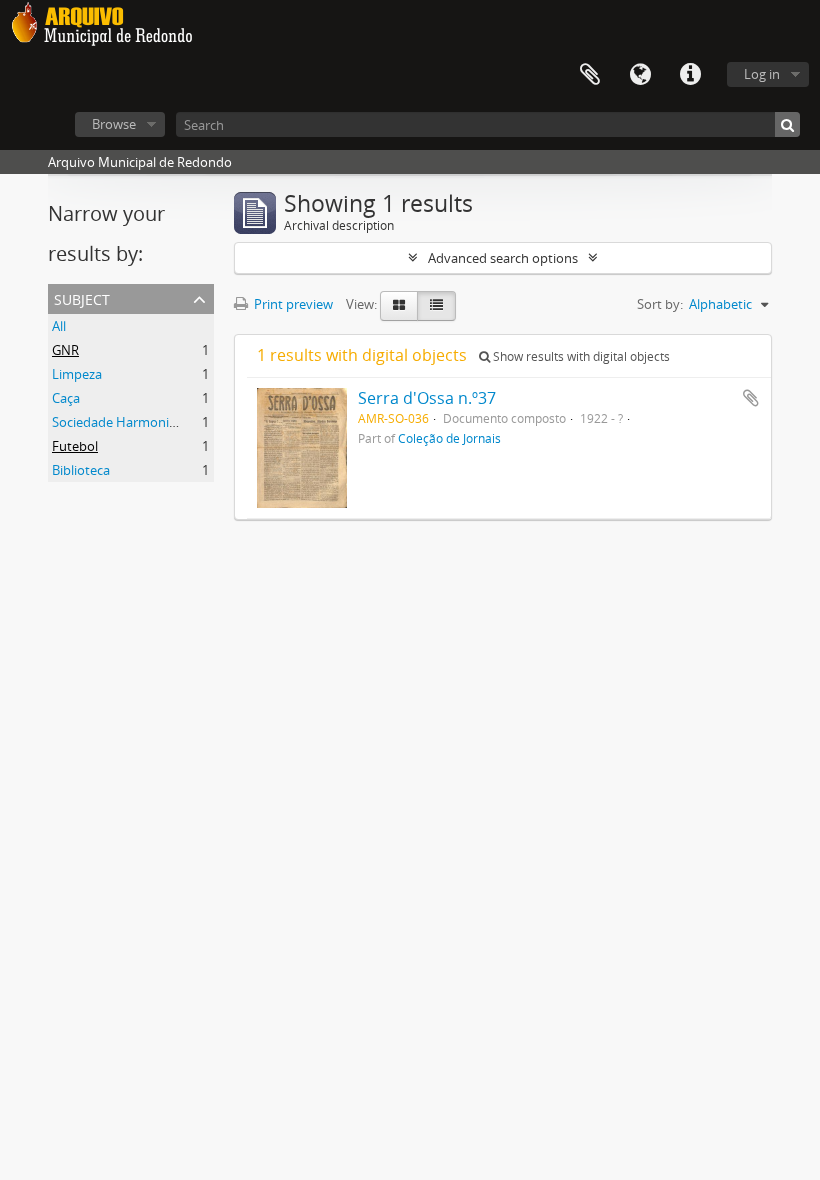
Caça (66, 398)
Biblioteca (81, 470)
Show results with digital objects (580, 356)
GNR (65, 350)
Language (640, 75)
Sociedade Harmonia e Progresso (150, 422)
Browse (114, 124)
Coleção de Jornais (449, 438)
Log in (762, 74)
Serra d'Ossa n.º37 (427, 398)
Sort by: (660, 304)
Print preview (292, 304)
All (59, 326)
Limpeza (77, 374)
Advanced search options (503, 258)
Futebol (75, 446)
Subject (82, 297)
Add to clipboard (751, 398)
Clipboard (590, 75)
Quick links (690, 75)
